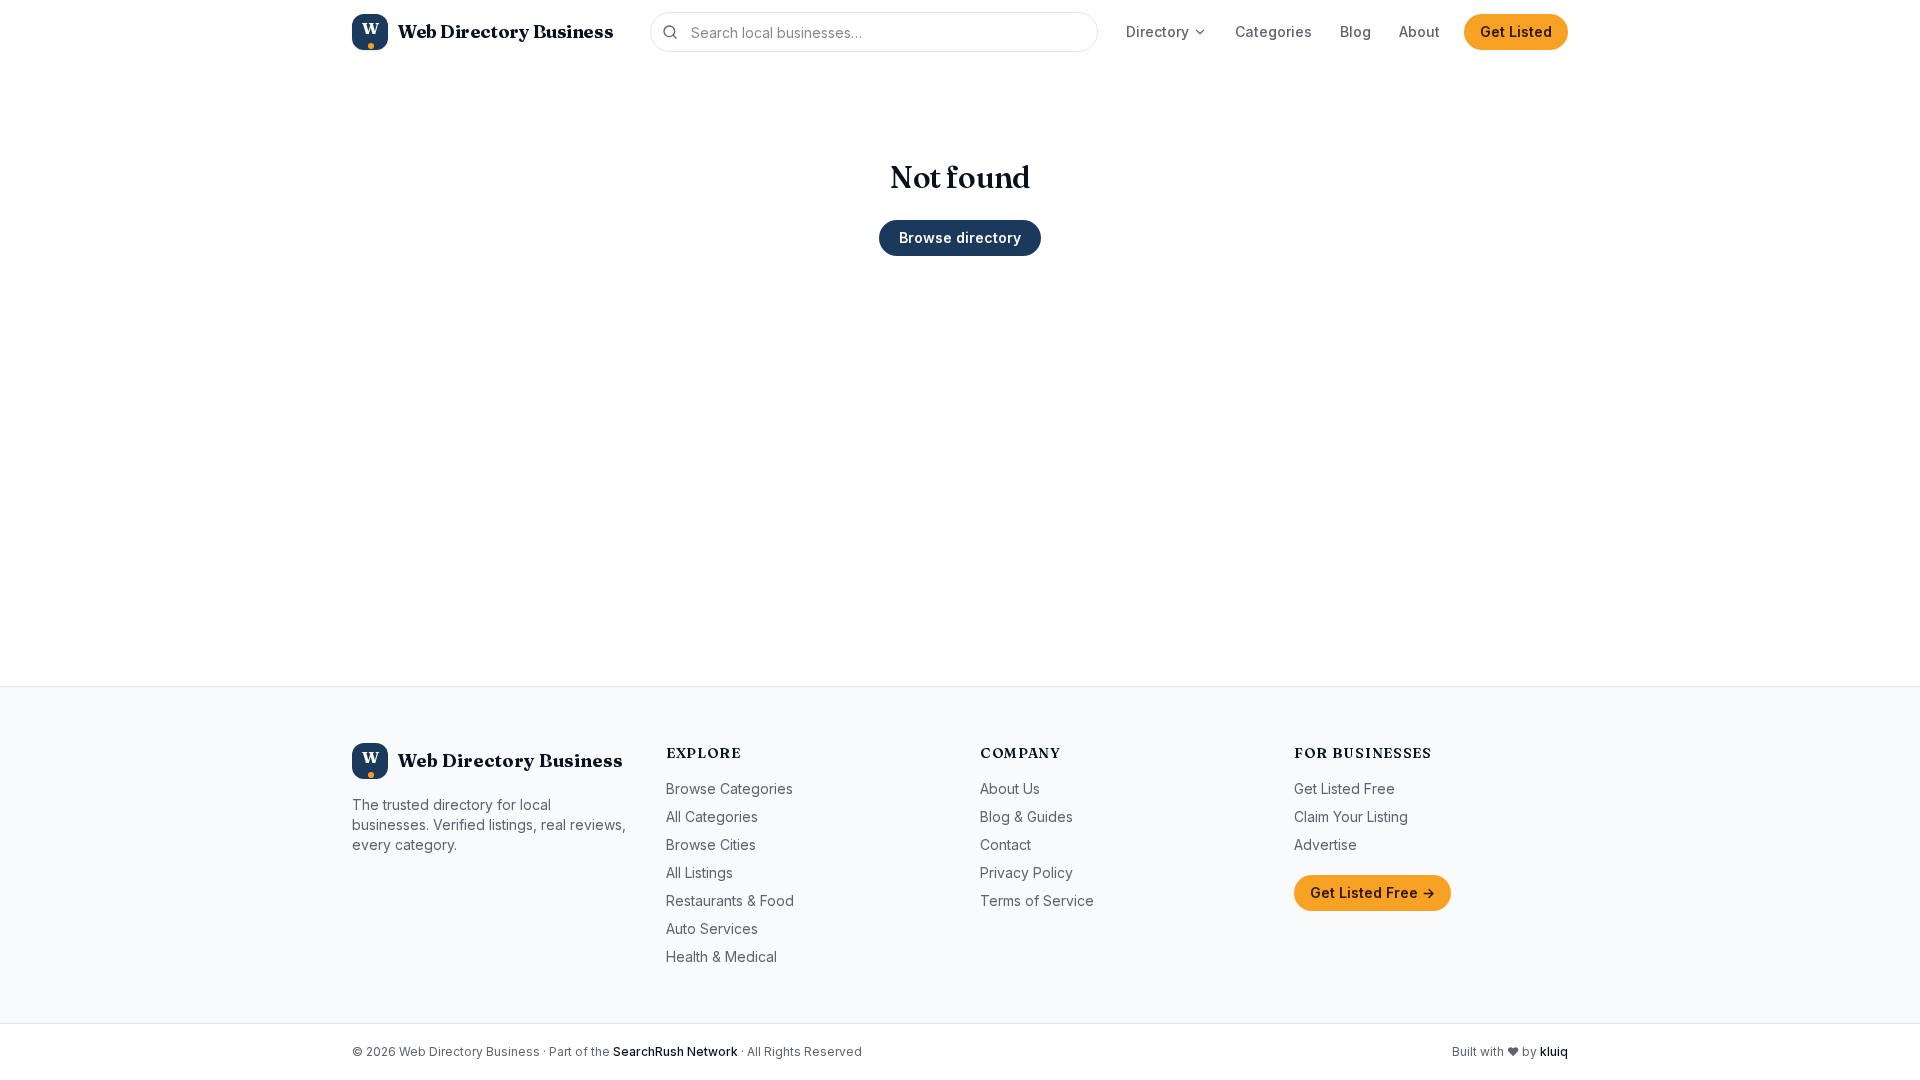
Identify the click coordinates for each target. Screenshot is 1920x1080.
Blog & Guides (1026, 816)
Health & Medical (721, 956)
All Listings (699, 872)
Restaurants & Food (730, 900)
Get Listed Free (1344, 788)
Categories (1273, 31)
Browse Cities (711, 844)
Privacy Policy (1026, 872)
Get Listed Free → (1372, 892)
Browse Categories (729, 788)
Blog (1355, 31)
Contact (1005, 844)
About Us (1010, 788)
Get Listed (1516, 31)
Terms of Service (1037, 900)
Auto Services (712, 928)
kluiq (1554, 1051)
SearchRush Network (675, 1051)
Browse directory (960, 237)
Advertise (1325, 844)
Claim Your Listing (1351, 816)
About (1419, 31)
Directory (1157, 31)
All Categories (712, 816)
